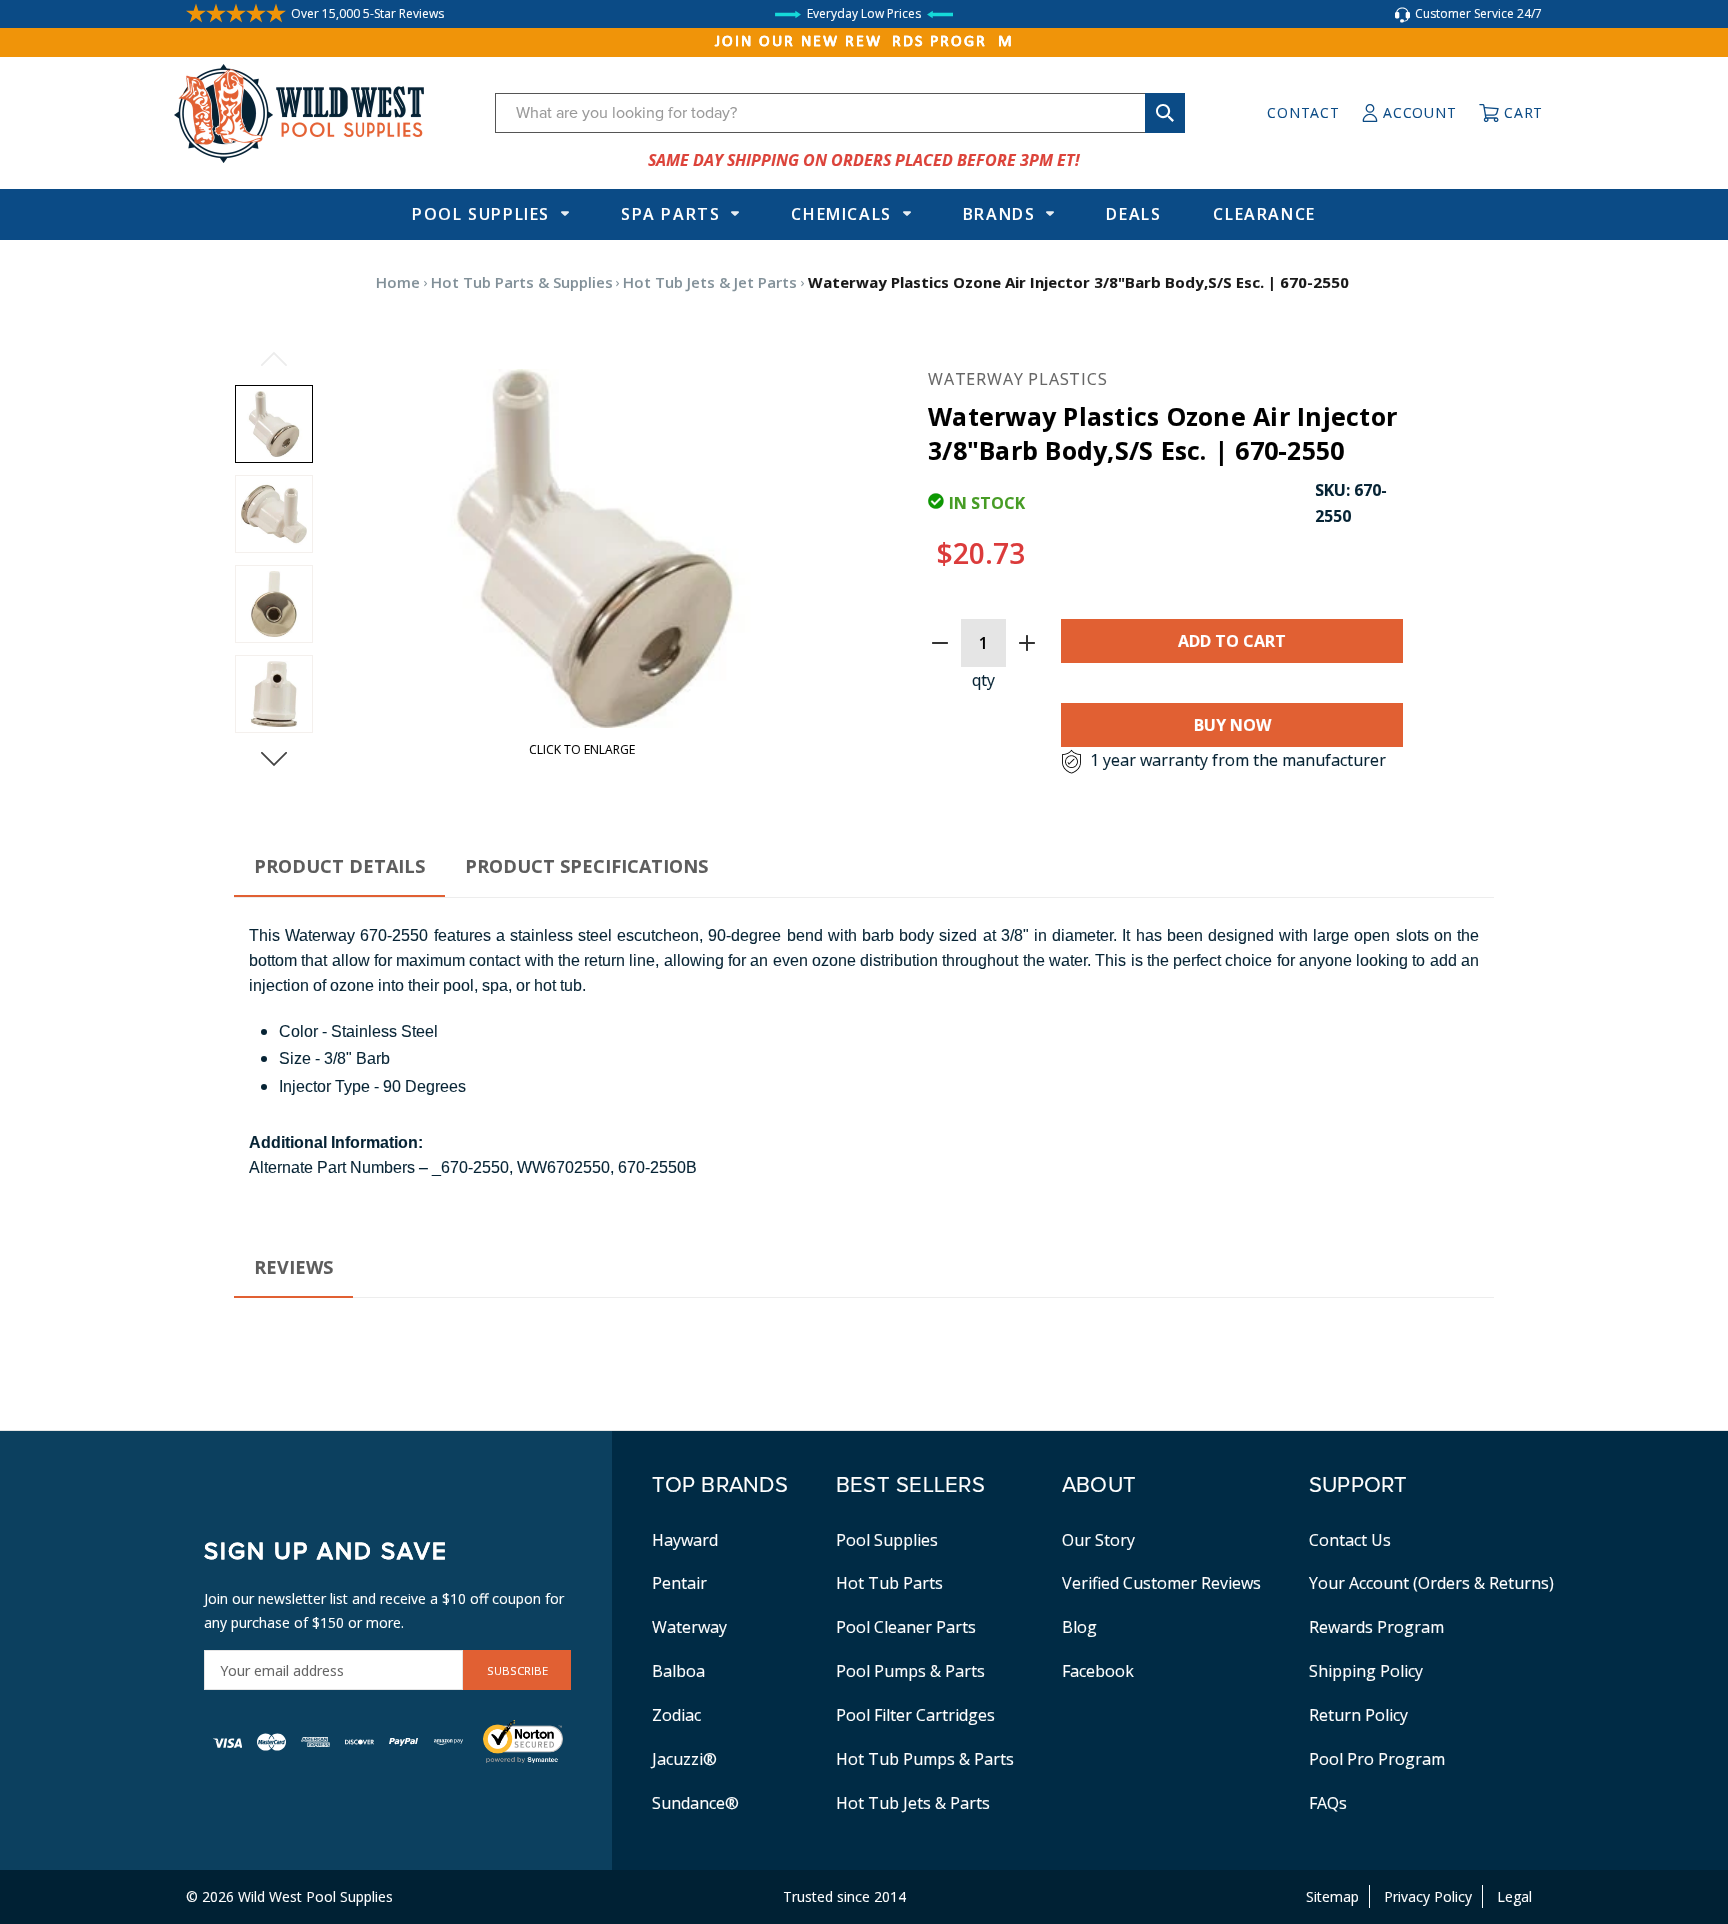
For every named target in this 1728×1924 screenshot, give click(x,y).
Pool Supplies (481, 214)
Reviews (293, 1267)
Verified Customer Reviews (1161, 1583)
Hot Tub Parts (889, 1583)
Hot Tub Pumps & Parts (925, 1759)
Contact (1303, 112)
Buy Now (1232, 725)
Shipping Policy (1366, 1671)
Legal (1514, 1896)
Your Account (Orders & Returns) (1431, 1583)
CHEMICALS (841, 214)
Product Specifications (586, 866)
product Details (339, 866)
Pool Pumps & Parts (910, 1671)
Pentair (679, 1583)
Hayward (685, 1540)
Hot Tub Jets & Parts (913, 1803)
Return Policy (1358, 1715)
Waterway (689, 1627)
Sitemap (1332, 1896)
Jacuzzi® (684, 1759)
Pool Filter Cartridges (915, 1715)
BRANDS (999, 214)
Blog (1079, 1627)
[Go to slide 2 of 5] (274, 759)
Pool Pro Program (1377, 1759)
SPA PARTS (670, 214)
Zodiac (676, 1715)
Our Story (1098, 1540)
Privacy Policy (1428, 1896)
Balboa (678, 1671)
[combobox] (840, 113)
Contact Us (1350, 1540)
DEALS (1133, 214)
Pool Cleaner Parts (906, 1627)
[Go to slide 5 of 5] (274, 359)
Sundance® (695, 1803)
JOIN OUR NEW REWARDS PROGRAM (864, 42)
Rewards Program (1376, 1627)
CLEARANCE (1264, 214)
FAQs (1328, 1803)
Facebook (1098, 1671)
